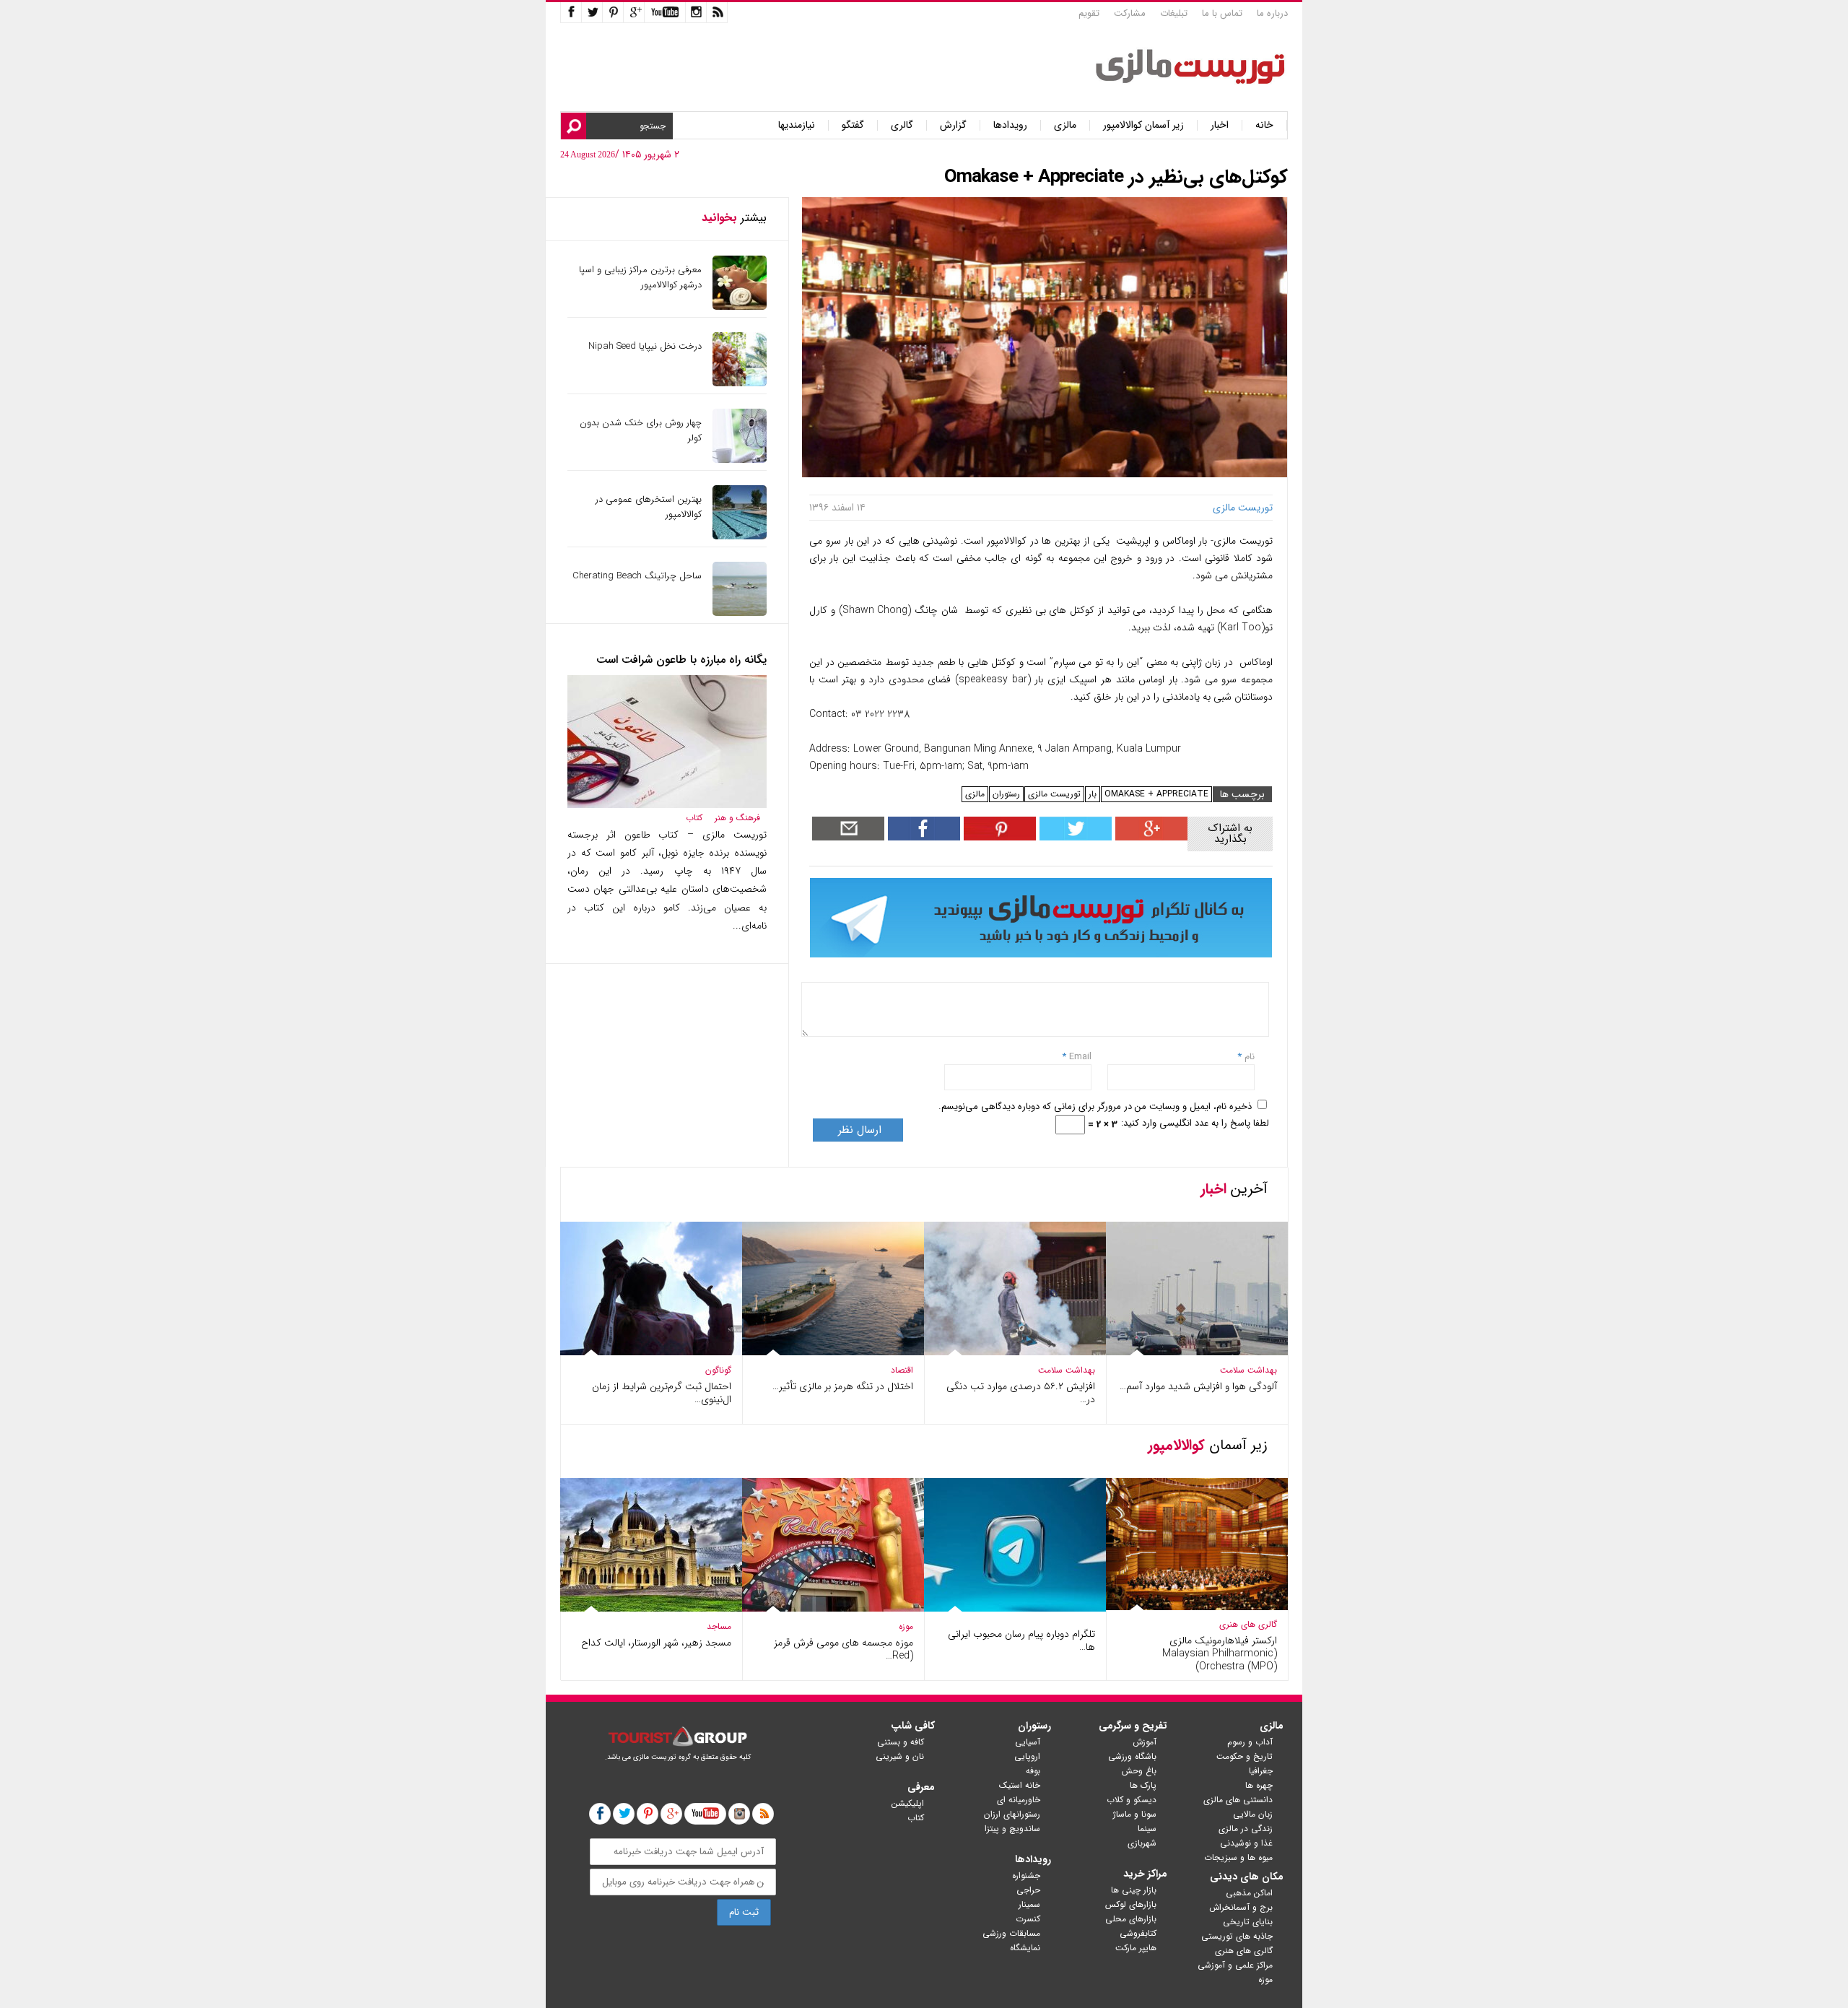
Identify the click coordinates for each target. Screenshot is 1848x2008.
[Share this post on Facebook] (998, 837)
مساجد (719, 1626)
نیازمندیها (797, 125)
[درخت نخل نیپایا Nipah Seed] (740, 383)
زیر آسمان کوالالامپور (1143, 125)
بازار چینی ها (1134, 1890)
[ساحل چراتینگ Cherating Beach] (740, 613)
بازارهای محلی (1131, 1919)
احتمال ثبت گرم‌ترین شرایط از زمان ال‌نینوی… (662, 1393)
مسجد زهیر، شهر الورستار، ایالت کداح (656, 1643)
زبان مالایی (1253, 1814)
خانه (1264, 125)
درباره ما (1272, 13)
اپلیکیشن (908, 1803)
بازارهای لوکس (1131, 1904)
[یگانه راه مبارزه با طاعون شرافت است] (667, 805)
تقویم (1089, 13)
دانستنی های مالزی (1238, 1800)
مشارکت (1130, 13)
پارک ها (1143, 1785)
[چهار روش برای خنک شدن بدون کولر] (740, 460)
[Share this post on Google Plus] (1150, 837)
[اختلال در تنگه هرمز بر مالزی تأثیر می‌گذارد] (833, 1352)
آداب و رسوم (1250, 1742)
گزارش (953, 125)
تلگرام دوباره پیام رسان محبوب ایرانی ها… (1021, 1640)
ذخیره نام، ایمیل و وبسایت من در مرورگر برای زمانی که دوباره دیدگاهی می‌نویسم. (1095, 1107)
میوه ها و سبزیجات (1238, 1857)
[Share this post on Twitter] (1074, 837)
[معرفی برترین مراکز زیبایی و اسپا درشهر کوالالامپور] (740, 307)
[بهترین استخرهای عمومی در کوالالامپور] (740, 536)
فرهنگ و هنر (737, 818)
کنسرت (1028, 1919)
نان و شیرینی (900, 1756)
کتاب (694, 818)
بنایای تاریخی (1248, 1922)
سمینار (1029, 1904)
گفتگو (853, 125)
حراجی (1028, 1890)
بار (1093, 794)
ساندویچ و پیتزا (1012, 1829)
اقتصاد (902, 1370)
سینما (1147, 1829)
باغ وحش (1139, 1771)
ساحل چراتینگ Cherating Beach (637, 576)
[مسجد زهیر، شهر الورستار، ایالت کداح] (651, 1608)
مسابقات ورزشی (1011, 1933)
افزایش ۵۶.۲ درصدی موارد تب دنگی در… (1021, 1393)
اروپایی (1027, 1756)
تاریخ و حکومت (1245, 1756)
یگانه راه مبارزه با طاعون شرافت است (681, 660)
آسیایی (1028, 1742)
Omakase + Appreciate (1156, 794)
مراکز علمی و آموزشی (1235, 1965)
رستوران (1006, 794)
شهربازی (1142, 1843)
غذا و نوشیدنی (1246, 1843)
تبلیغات (1174, 13)
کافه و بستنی (901, 1742)
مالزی (1065, 125)
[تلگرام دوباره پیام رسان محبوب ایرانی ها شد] (1015, 1608)
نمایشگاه (1025, 1948)
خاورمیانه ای (1019, 1800)
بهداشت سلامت (1248, 1370)
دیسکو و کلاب (1132, 1800)
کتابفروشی (1138, 1933)
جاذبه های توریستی (1237, 1936)
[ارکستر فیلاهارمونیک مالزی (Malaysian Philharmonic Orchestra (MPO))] (1197, 1608)
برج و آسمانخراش (1241, 1907)
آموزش (1145, 1742)
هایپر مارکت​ (1136, 1948)
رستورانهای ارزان (1012, 1814)
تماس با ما (1222, 13)
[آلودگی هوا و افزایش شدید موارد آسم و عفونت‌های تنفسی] (1197, 1352)
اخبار (1220, 125)
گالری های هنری (1248, 1624)
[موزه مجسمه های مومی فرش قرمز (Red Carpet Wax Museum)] (833, 1608)
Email (1080, 1057)
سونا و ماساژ (1135, 1814)
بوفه (1033, 1771)
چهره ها (1259, 1785)
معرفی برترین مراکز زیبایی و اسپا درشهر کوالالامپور (640, 277)
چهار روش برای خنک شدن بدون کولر (641, 430)
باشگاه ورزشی (1132, 1756)
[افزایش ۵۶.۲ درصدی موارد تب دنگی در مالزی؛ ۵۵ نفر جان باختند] (1015, 1352)
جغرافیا (1261, 1771)
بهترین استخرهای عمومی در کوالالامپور (649, 507)
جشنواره (1026, 1876)
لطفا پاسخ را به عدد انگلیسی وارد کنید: (1195, 1123)
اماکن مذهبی (1249, 1893)
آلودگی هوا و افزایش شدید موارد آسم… (1198, 1386)
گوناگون (718, 1370)
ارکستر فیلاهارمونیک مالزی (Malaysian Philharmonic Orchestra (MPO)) (1220, 1653)
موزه (906, 1626)
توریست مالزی (1054, 794)
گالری (902, 125)
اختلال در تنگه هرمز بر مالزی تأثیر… (843, 1386)
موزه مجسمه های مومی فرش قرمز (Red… (844, 1649)
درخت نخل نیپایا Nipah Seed (645, 346)
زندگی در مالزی (1246, 1829)
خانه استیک (1020, 1785)
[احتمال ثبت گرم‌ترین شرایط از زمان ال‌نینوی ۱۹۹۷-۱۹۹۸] (651, 1352)
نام (1248, 1057)
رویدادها (1010, 125)
